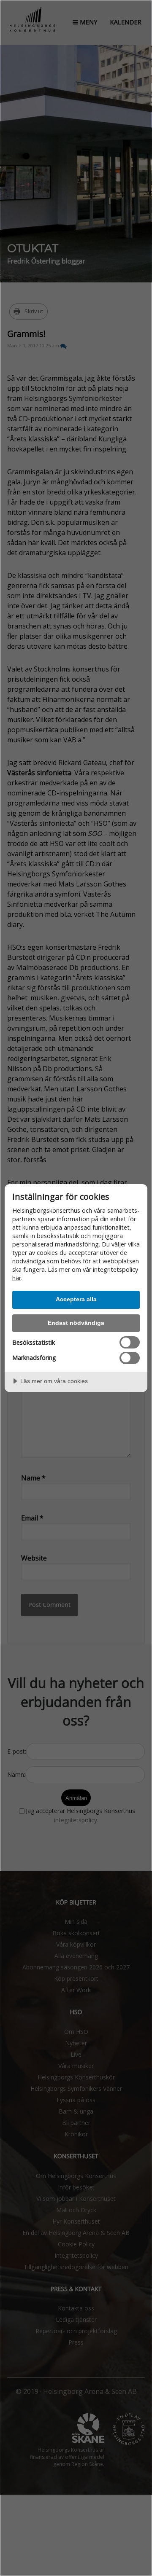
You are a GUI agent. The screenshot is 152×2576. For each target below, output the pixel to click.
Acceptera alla (76, 1299)
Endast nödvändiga (76, 1323)
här (17, 1278)
